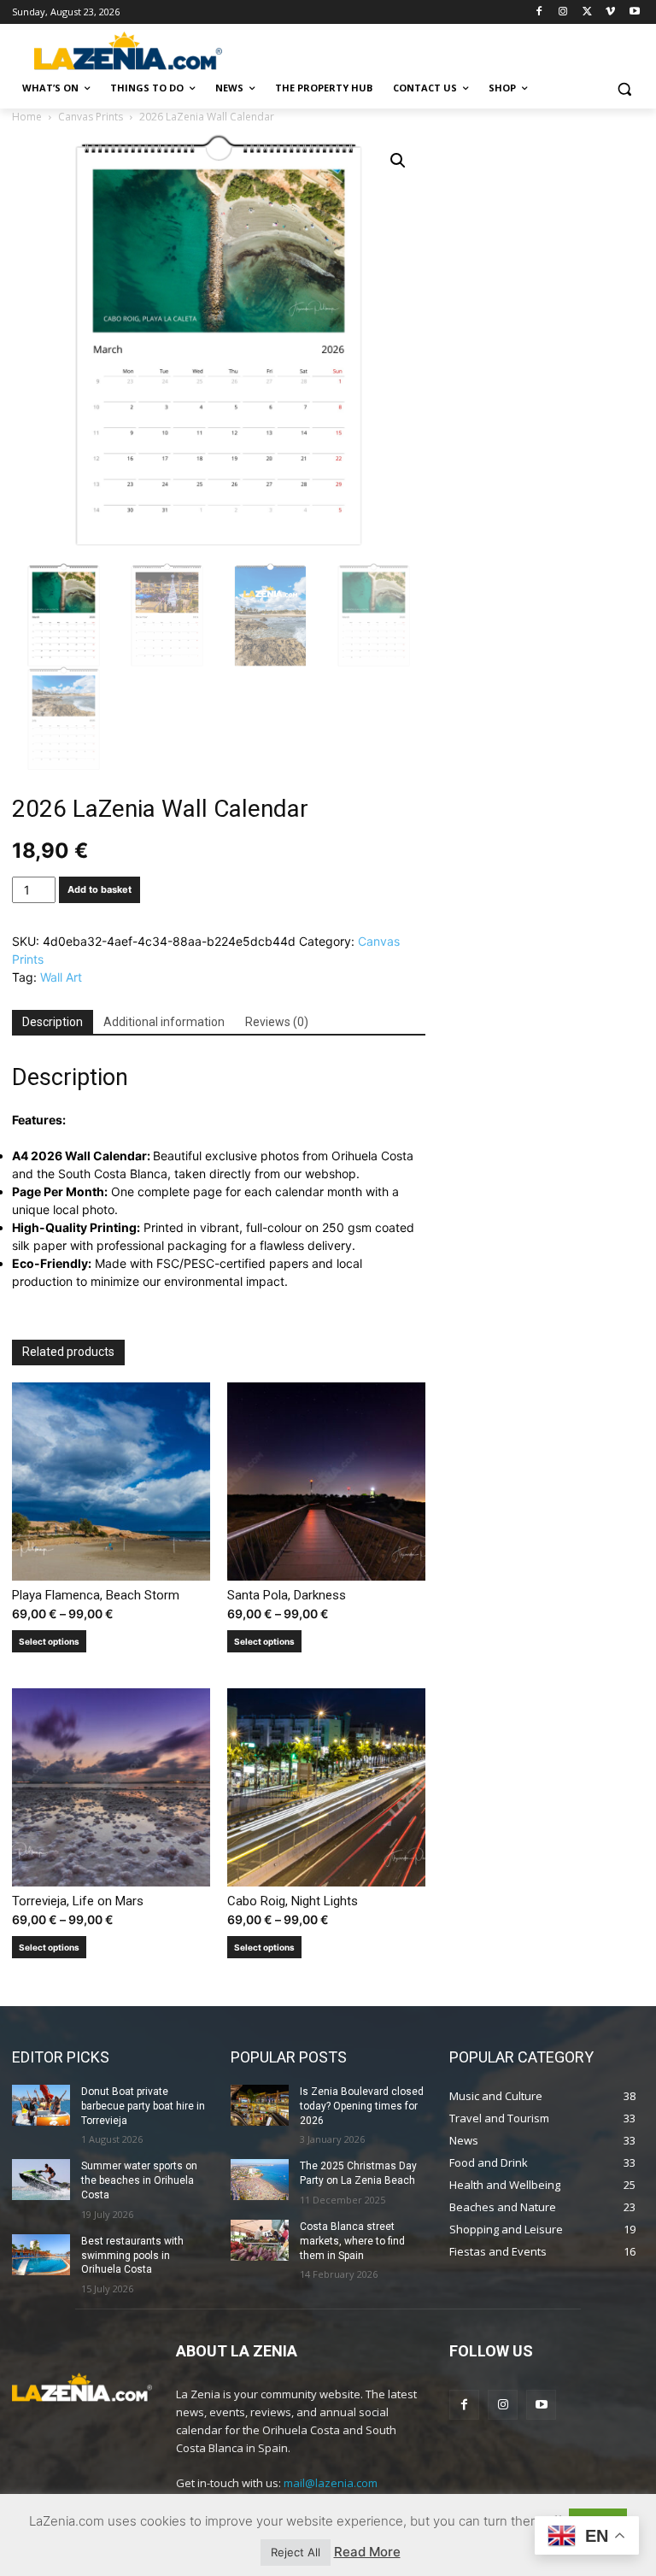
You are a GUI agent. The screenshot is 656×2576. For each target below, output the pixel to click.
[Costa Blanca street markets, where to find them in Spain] (260, 2240)
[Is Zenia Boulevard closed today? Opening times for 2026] (260, 2105)
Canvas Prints (91, 117)
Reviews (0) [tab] (277, 1022)
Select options (49, 1641)
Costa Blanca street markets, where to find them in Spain (352, 2241)
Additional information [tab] (164, 1022)
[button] (624, 88)
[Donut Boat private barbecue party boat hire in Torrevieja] (41, 2105)
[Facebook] (539, 12)
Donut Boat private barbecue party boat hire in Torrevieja (143, 2106)
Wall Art (61, 977)
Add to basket (100, 889)
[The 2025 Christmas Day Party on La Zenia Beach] (260, 2180)
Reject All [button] (296, 2552)
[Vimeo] (610, 12)
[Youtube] (634, 12)
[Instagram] (563, 12)
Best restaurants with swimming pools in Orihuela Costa (132, 2256)
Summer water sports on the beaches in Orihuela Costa (139, 2180)
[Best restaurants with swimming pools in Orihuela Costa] (41, 2255)
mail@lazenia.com (331, 2483)
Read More (367, 2552)
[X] (587, 12)
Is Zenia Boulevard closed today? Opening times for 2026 (362, 2106)
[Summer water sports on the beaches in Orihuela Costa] (41, 2180)
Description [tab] (53, 1022)
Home (27, 117)
